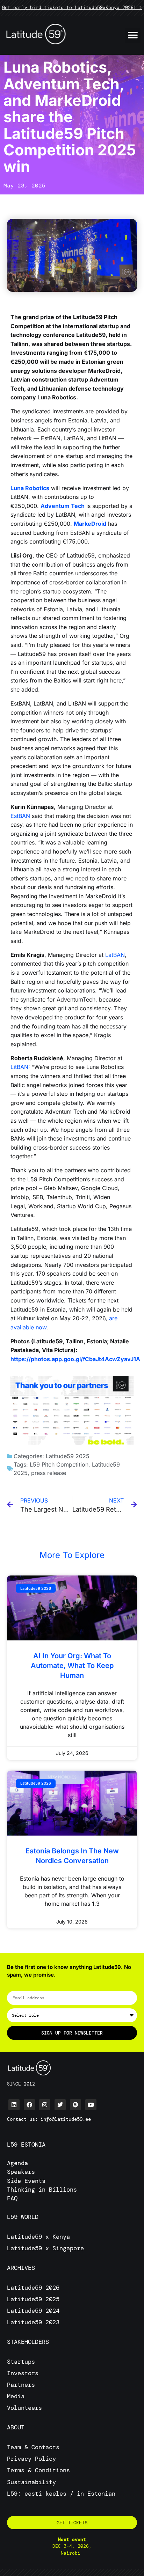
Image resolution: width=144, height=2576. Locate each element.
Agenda (17, 2163)
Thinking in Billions (42, 2190)
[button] (133, 35)
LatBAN (115, 955)
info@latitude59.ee (66, 2119)
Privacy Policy (31, 2459)
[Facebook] (29, 2105)
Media (16, 2396)
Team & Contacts (33, 2447)
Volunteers (24, 2408)
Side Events (26, 2181)
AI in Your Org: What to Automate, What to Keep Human (72, 1666)
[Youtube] (91, 2105)
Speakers (21, 2172)
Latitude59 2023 (33, 2322)
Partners (21, 2385)
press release (49, 1473)
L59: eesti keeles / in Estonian (61, 2494)
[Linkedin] (14, 2105)
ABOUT (16, 2427)
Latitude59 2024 (33, 2311)
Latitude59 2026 (33, 2288)
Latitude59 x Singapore (47, 2248)
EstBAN (20, 816)
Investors (23, 2373)
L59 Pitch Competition (59, 1464)
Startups (21, 2362)
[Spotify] (75, 2105)
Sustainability (31, 2482)
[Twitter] (60, 2105)
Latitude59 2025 (68, 1456)
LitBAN (19, 1067)
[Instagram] (45, 2105)
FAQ (12, 2198)
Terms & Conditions (38, 2470)
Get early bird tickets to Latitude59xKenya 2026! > (72, 8)
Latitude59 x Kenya (38, 2237)
